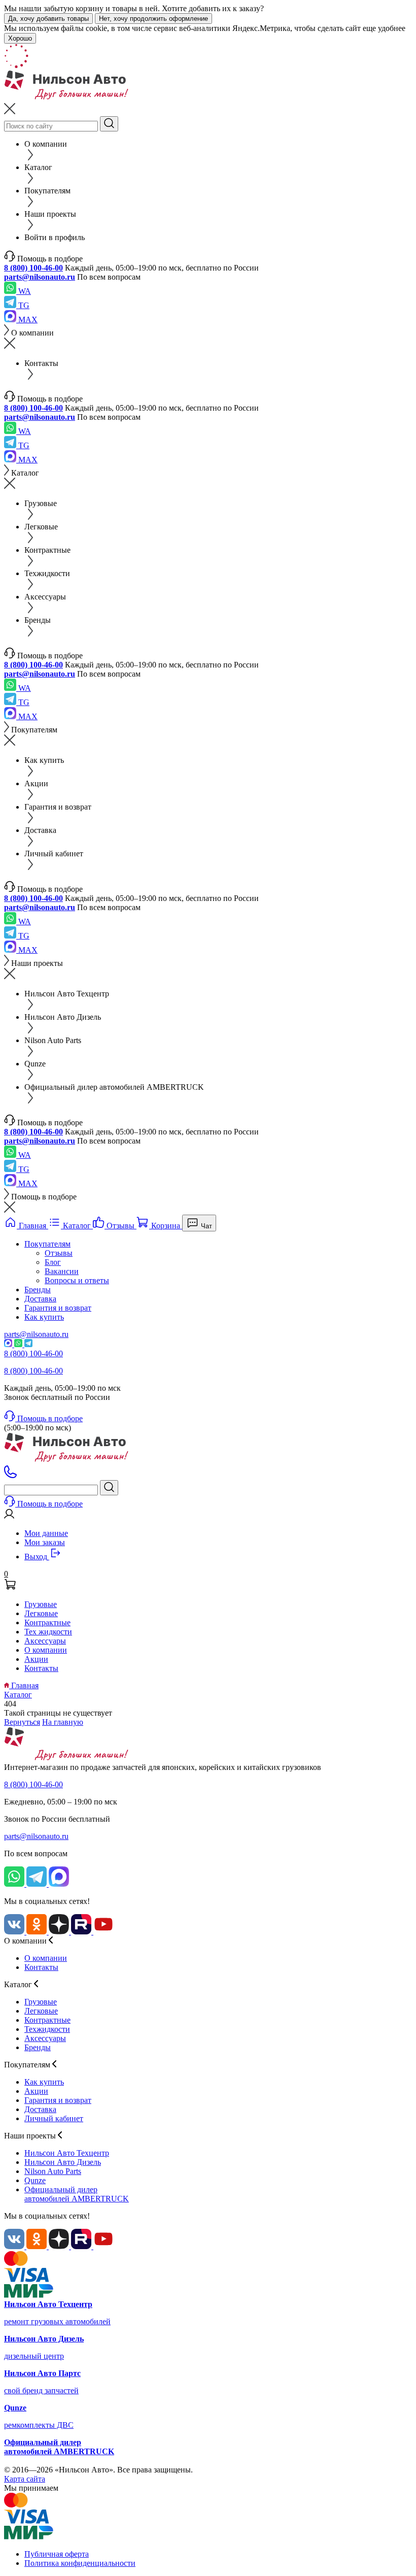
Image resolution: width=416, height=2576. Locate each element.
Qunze (35, 2180)
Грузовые (41, 1604)
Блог (53, 1262)
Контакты (41, 1668)
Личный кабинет (54, 2118)
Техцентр (67, 2153)
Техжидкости (47, 2029)
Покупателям (47, 1244)
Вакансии (62, 1271)
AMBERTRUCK (77, 2194)
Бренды (38, 1290)
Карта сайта (25, 2479)
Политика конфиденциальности (80, 2563)
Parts (53, 2171)
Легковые (41, 1613)
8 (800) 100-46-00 (33, 268)
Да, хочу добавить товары (48, 19)
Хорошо (20, 38)
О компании (46, 1650)
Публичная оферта (57, 2554)
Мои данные (46, 1533)
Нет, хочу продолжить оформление (153, 19)
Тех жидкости (48, 1632)
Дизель (63, 2162)
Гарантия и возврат (58, 1308)
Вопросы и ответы (77, 1280)
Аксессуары (45, 1641)
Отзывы (59, 1253)
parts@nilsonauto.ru (40, 277)
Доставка (40, 1299)
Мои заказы (45, 1542)
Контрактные (47, 1622)
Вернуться (22, 1722)
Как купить (44, 1317)
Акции (36, 1659)
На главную (63, 1722)
